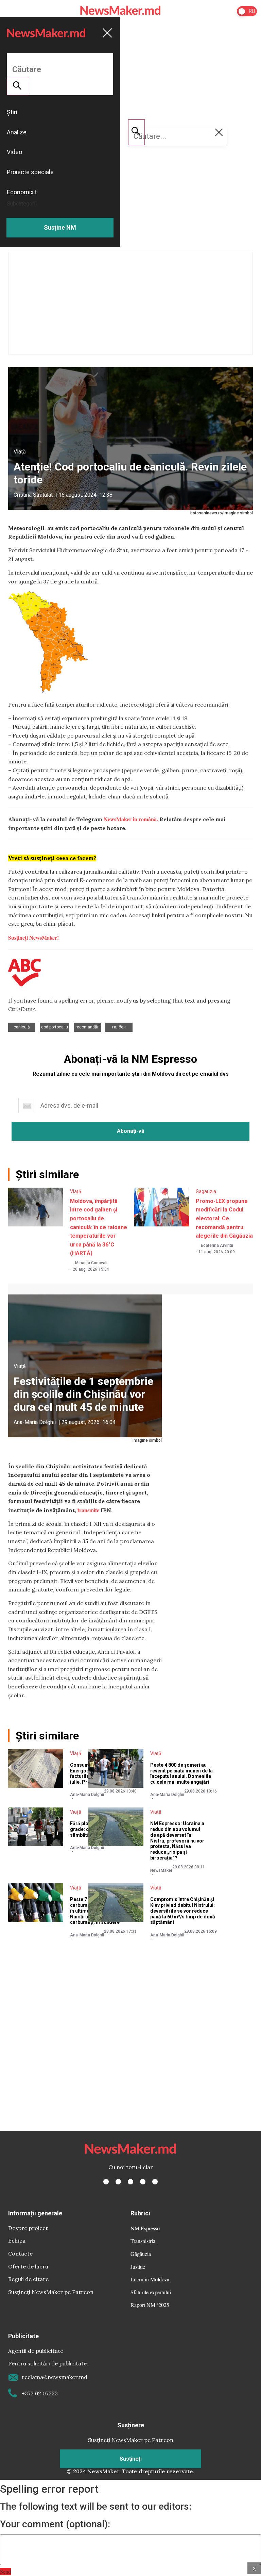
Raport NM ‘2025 (150, 2305)
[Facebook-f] (106, 2182)
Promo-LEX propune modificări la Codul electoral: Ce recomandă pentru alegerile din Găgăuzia (224, 1218)
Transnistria (143, 2241)
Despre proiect (28, 2228)
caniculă (22, 1027)
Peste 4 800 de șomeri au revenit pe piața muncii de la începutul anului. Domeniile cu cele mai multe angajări (181, 1773)
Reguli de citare (28, 2279)
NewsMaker (161, 1870)
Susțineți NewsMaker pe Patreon (51, 2292)
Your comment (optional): (55, 2524)
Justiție (138, 2267)
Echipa (17, 2241)
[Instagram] (130, 2182)
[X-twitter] (118, 2182)
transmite (88, 1510)
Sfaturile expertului (151, 2292)
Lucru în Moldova (150, 2279)
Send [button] (5, 2571)
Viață (20, 452)
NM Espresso (145, 2228)
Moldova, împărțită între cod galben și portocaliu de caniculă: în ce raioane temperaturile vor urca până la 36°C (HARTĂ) (99, 1227)
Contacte (20, 2253)
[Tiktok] (143, 2182)
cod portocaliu (55, 1027)
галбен (119, 1027)
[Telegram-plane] (155, 2182)
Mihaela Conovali (91, 1263)
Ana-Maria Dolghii (35, 1422)
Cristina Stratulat (33, 495)
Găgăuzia (141, 2254)
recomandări (88, 1027)
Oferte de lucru (28, 2266)
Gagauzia (206, 1191)
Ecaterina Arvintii (217, 1245)
